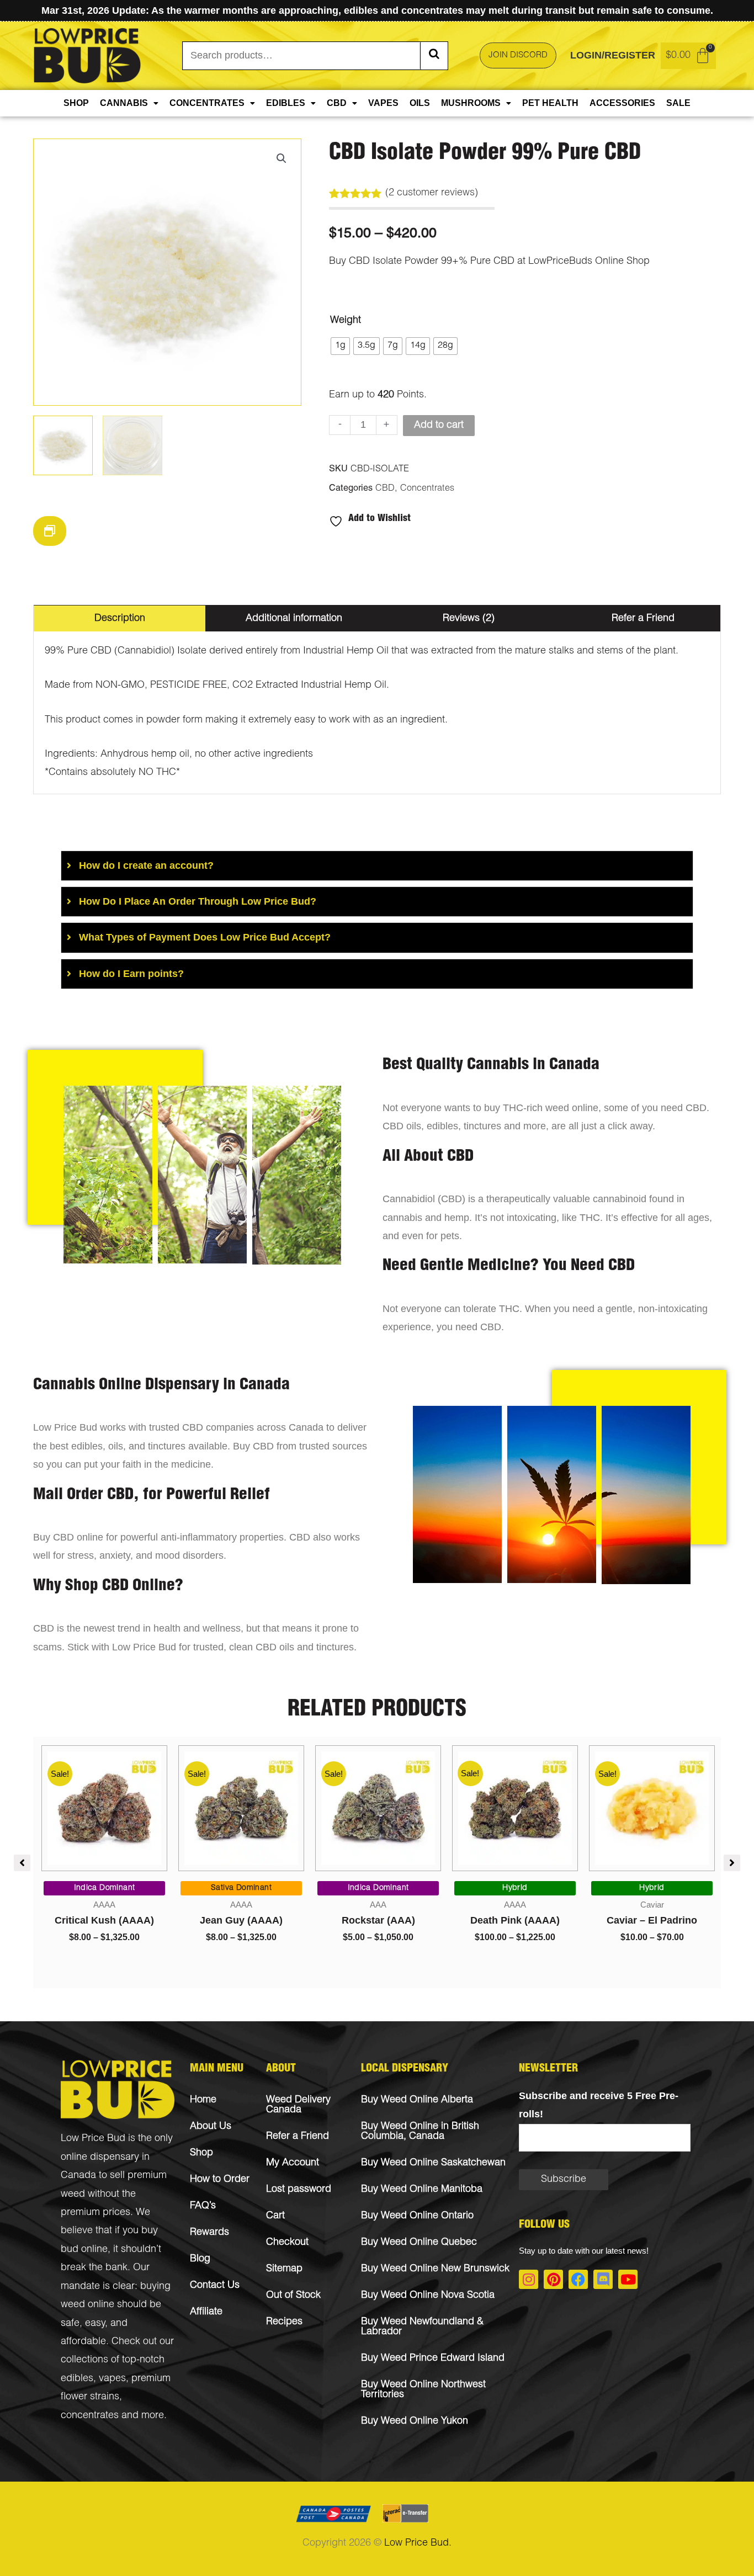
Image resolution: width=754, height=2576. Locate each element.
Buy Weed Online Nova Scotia (428, 2296)
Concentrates (207, 103)
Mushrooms (471, 103)
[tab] (377, 866)
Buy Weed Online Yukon (415, 2421)
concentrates (90, 2416)
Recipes (284, 2322)
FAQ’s (203, 2206)
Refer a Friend (298, 2137)
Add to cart (439, 426)
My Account (293, 2163)
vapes (112, 2379)
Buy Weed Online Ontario (417, 2216)
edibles (77, 2379)
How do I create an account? (146, 865)
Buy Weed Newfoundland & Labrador (422, 2327)
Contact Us (215, 2286)
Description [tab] (120, 619)
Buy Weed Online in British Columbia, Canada (420, 2132)
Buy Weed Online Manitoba (422, 2190)
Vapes (383, 103)
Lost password (299, 2190)
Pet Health (550, 103)
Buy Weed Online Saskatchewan (433, 2163)
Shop (76, 103)
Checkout (287, 2243)
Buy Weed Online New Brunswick (435, 2269)
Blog (200, 2259)
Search (434, 56)
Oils (420, 103)
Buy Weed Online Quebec (419, 2243)
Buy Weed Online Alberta (417, 2100)
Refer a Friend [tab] (643, 619)
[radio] (340, 346)
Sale (678, 103)
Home (203, 2100)
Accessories (622, 103)
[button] (282, 158)
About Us (211, 2127)
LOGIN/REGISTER (613, 55)
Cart (275, 2216)
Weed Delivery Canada (298, 2105)
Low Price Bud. (418, 2543)
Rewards (209, 2233)
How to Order (220, 2180)
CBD (337, 103)
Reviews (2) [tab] (469, 619)
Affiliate (206, 2312)
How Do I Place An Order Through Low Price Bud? (198, 901)
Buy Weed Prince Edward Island (433, 2359)
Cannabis (124, 103)
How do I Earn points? (131, 974)
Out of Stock (293, 2296)
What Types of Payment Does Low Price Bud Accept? (205, 937)
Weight (346, 321)
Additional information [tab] (294, 619)
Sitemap (284, 2269)
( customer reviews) (432, 193)
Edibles (286, 103)
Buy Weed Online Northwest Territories (423, 2390)
